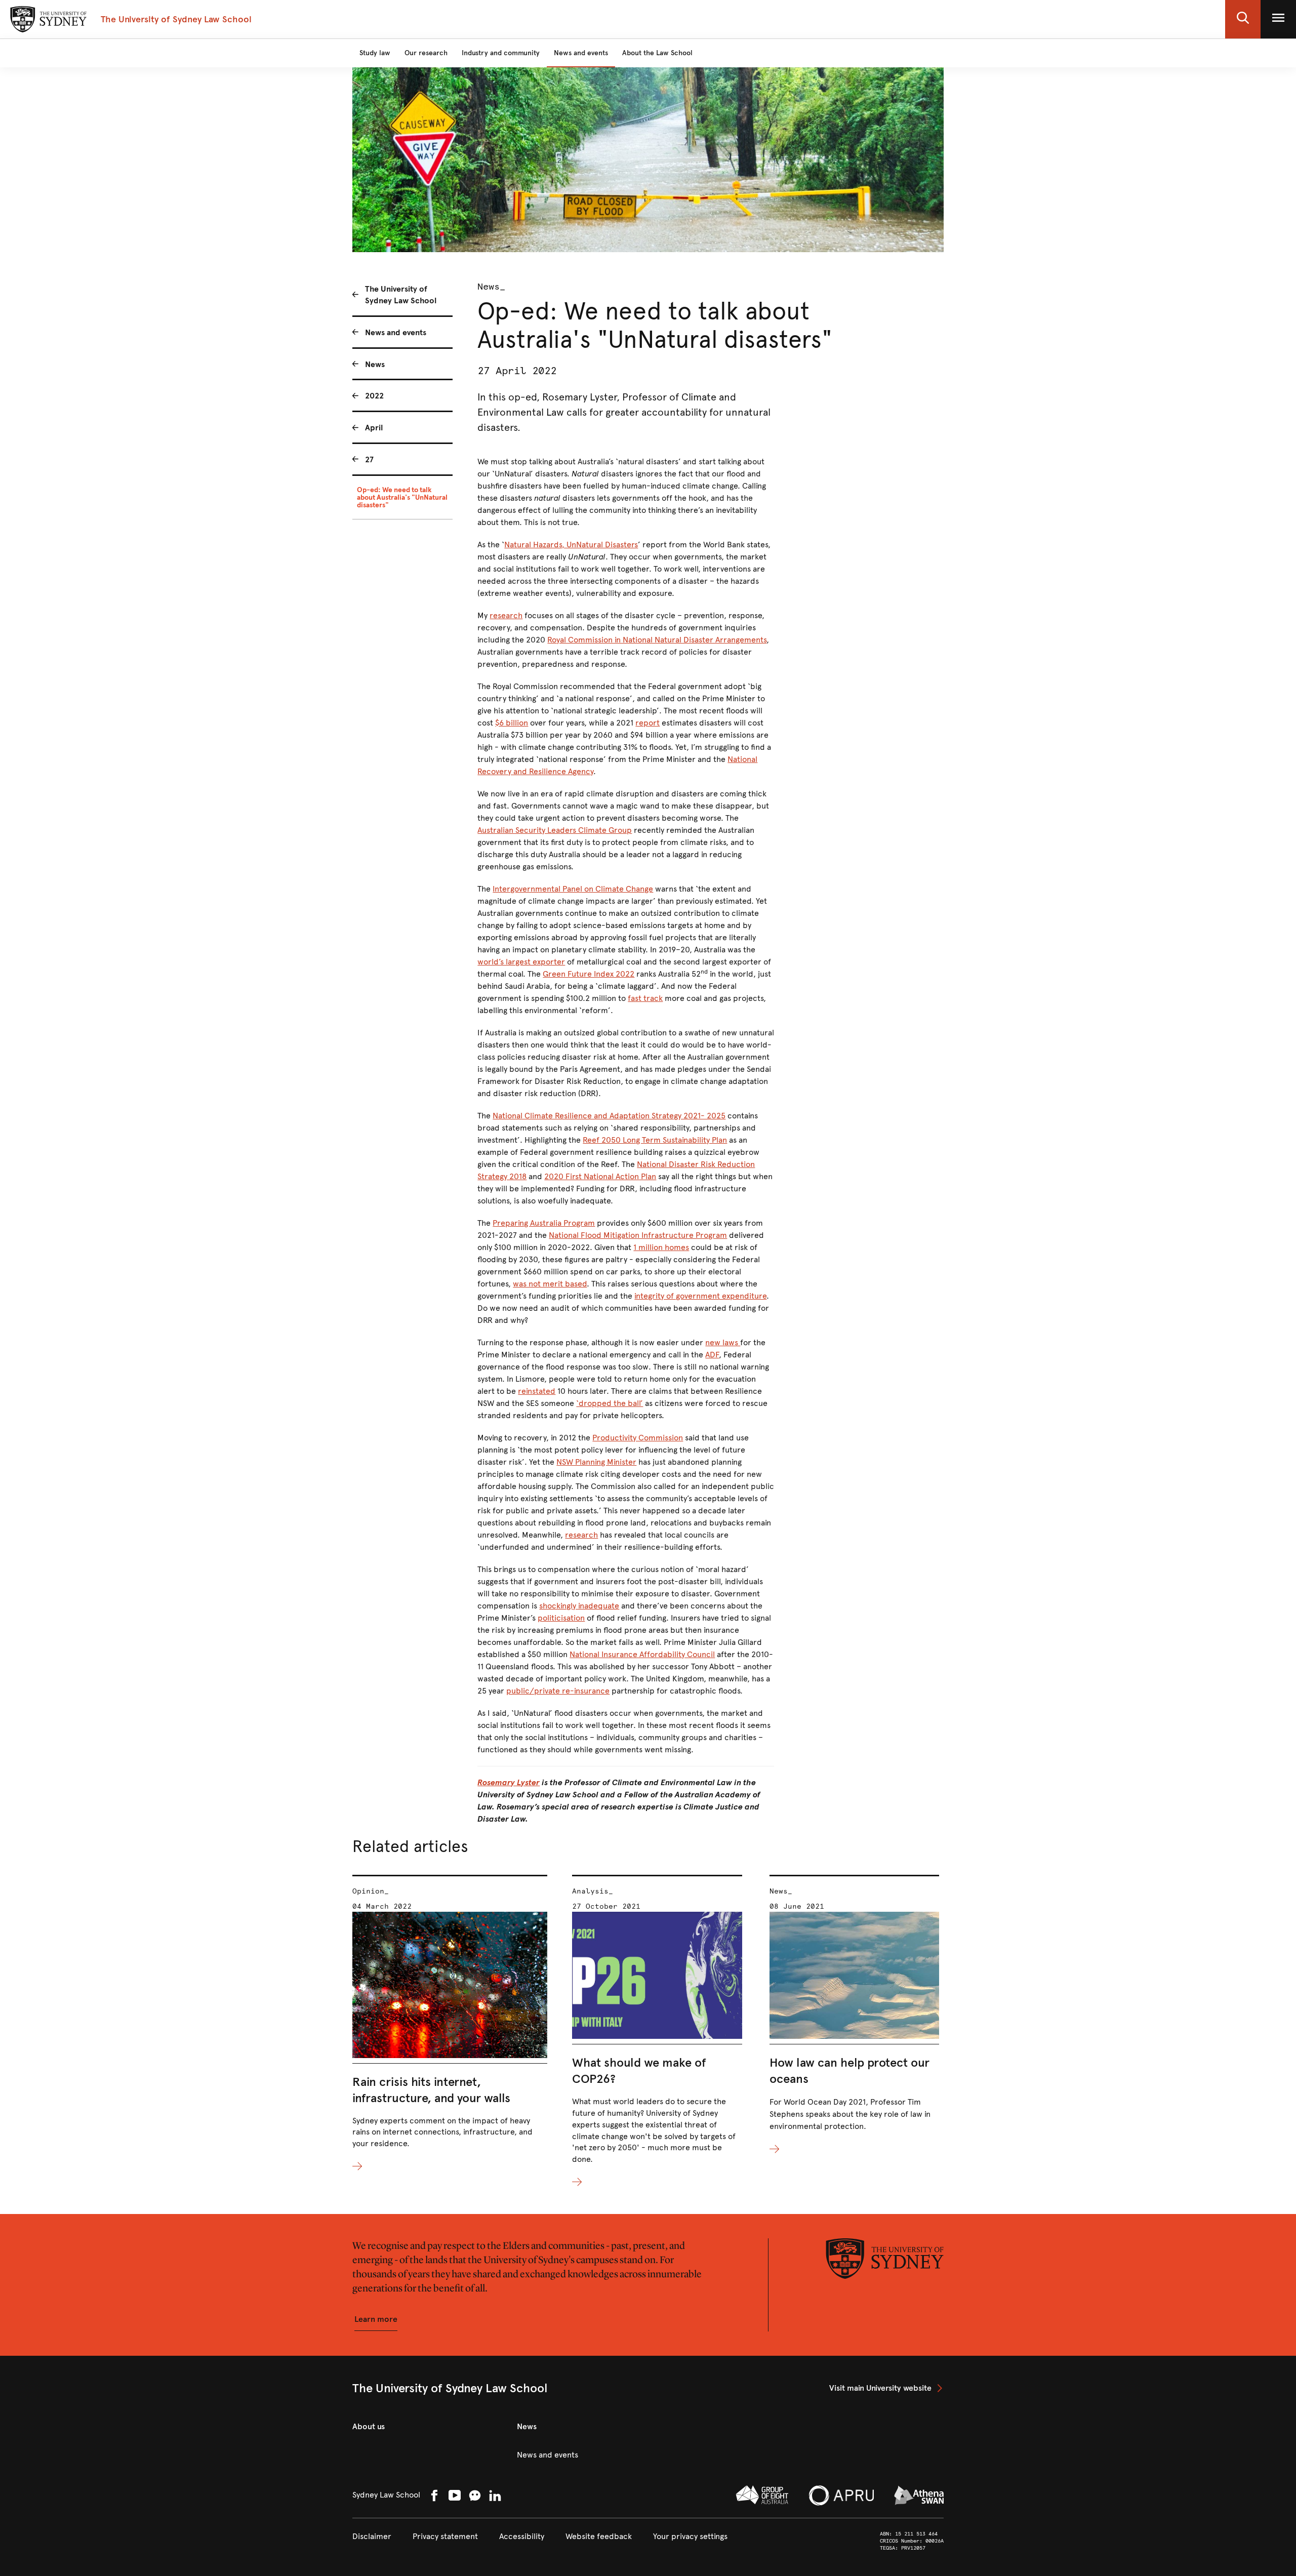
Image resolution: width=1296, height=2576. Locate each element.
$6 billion (512, 723)
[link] (886, 2388)
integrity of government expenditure (700, 1296)
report (647, 723)
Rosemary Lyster (509, 1782)
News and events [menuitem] (396, 332)
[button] (1243, 19)
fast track (645, 998)
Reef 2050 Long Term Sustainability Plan (655, 1140)
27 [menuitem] (369, 459)
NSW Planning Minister (596, 1462)
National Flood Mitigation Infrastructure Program (638, 1235)
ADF (712, 1355)
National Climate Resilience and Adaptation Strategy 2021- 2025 (609, 1116)
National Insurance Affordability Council (642, 1654)
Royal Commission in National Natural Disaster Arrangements (657, 640)
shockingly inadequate (579, 1606)
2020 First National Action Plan (600, 1176)
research (506, 615)
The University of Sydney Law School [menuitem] (401, 295)
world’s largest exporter (521, 962)
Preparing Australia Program (544, 1223)
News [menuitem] (375, 364)
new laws (723, 1342)
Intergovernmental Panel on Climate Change (573, 889)
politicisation (561, 1618)
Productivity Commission (638, 1438)
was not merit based (550, 1284)
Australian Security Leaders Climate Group (555, 830)
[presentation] (450, 2024)
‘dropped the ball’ (610, 1403)
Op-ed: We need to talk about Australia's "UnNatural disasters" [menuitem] (402, 497)
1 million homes (661, 1247)
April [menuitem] (374, 428)
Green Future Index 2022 (589, 974)
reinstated (537, 1391)
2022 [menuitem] (374, 396)
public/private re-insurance (558, 1691)
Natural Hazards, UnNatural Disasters (571, 545)
